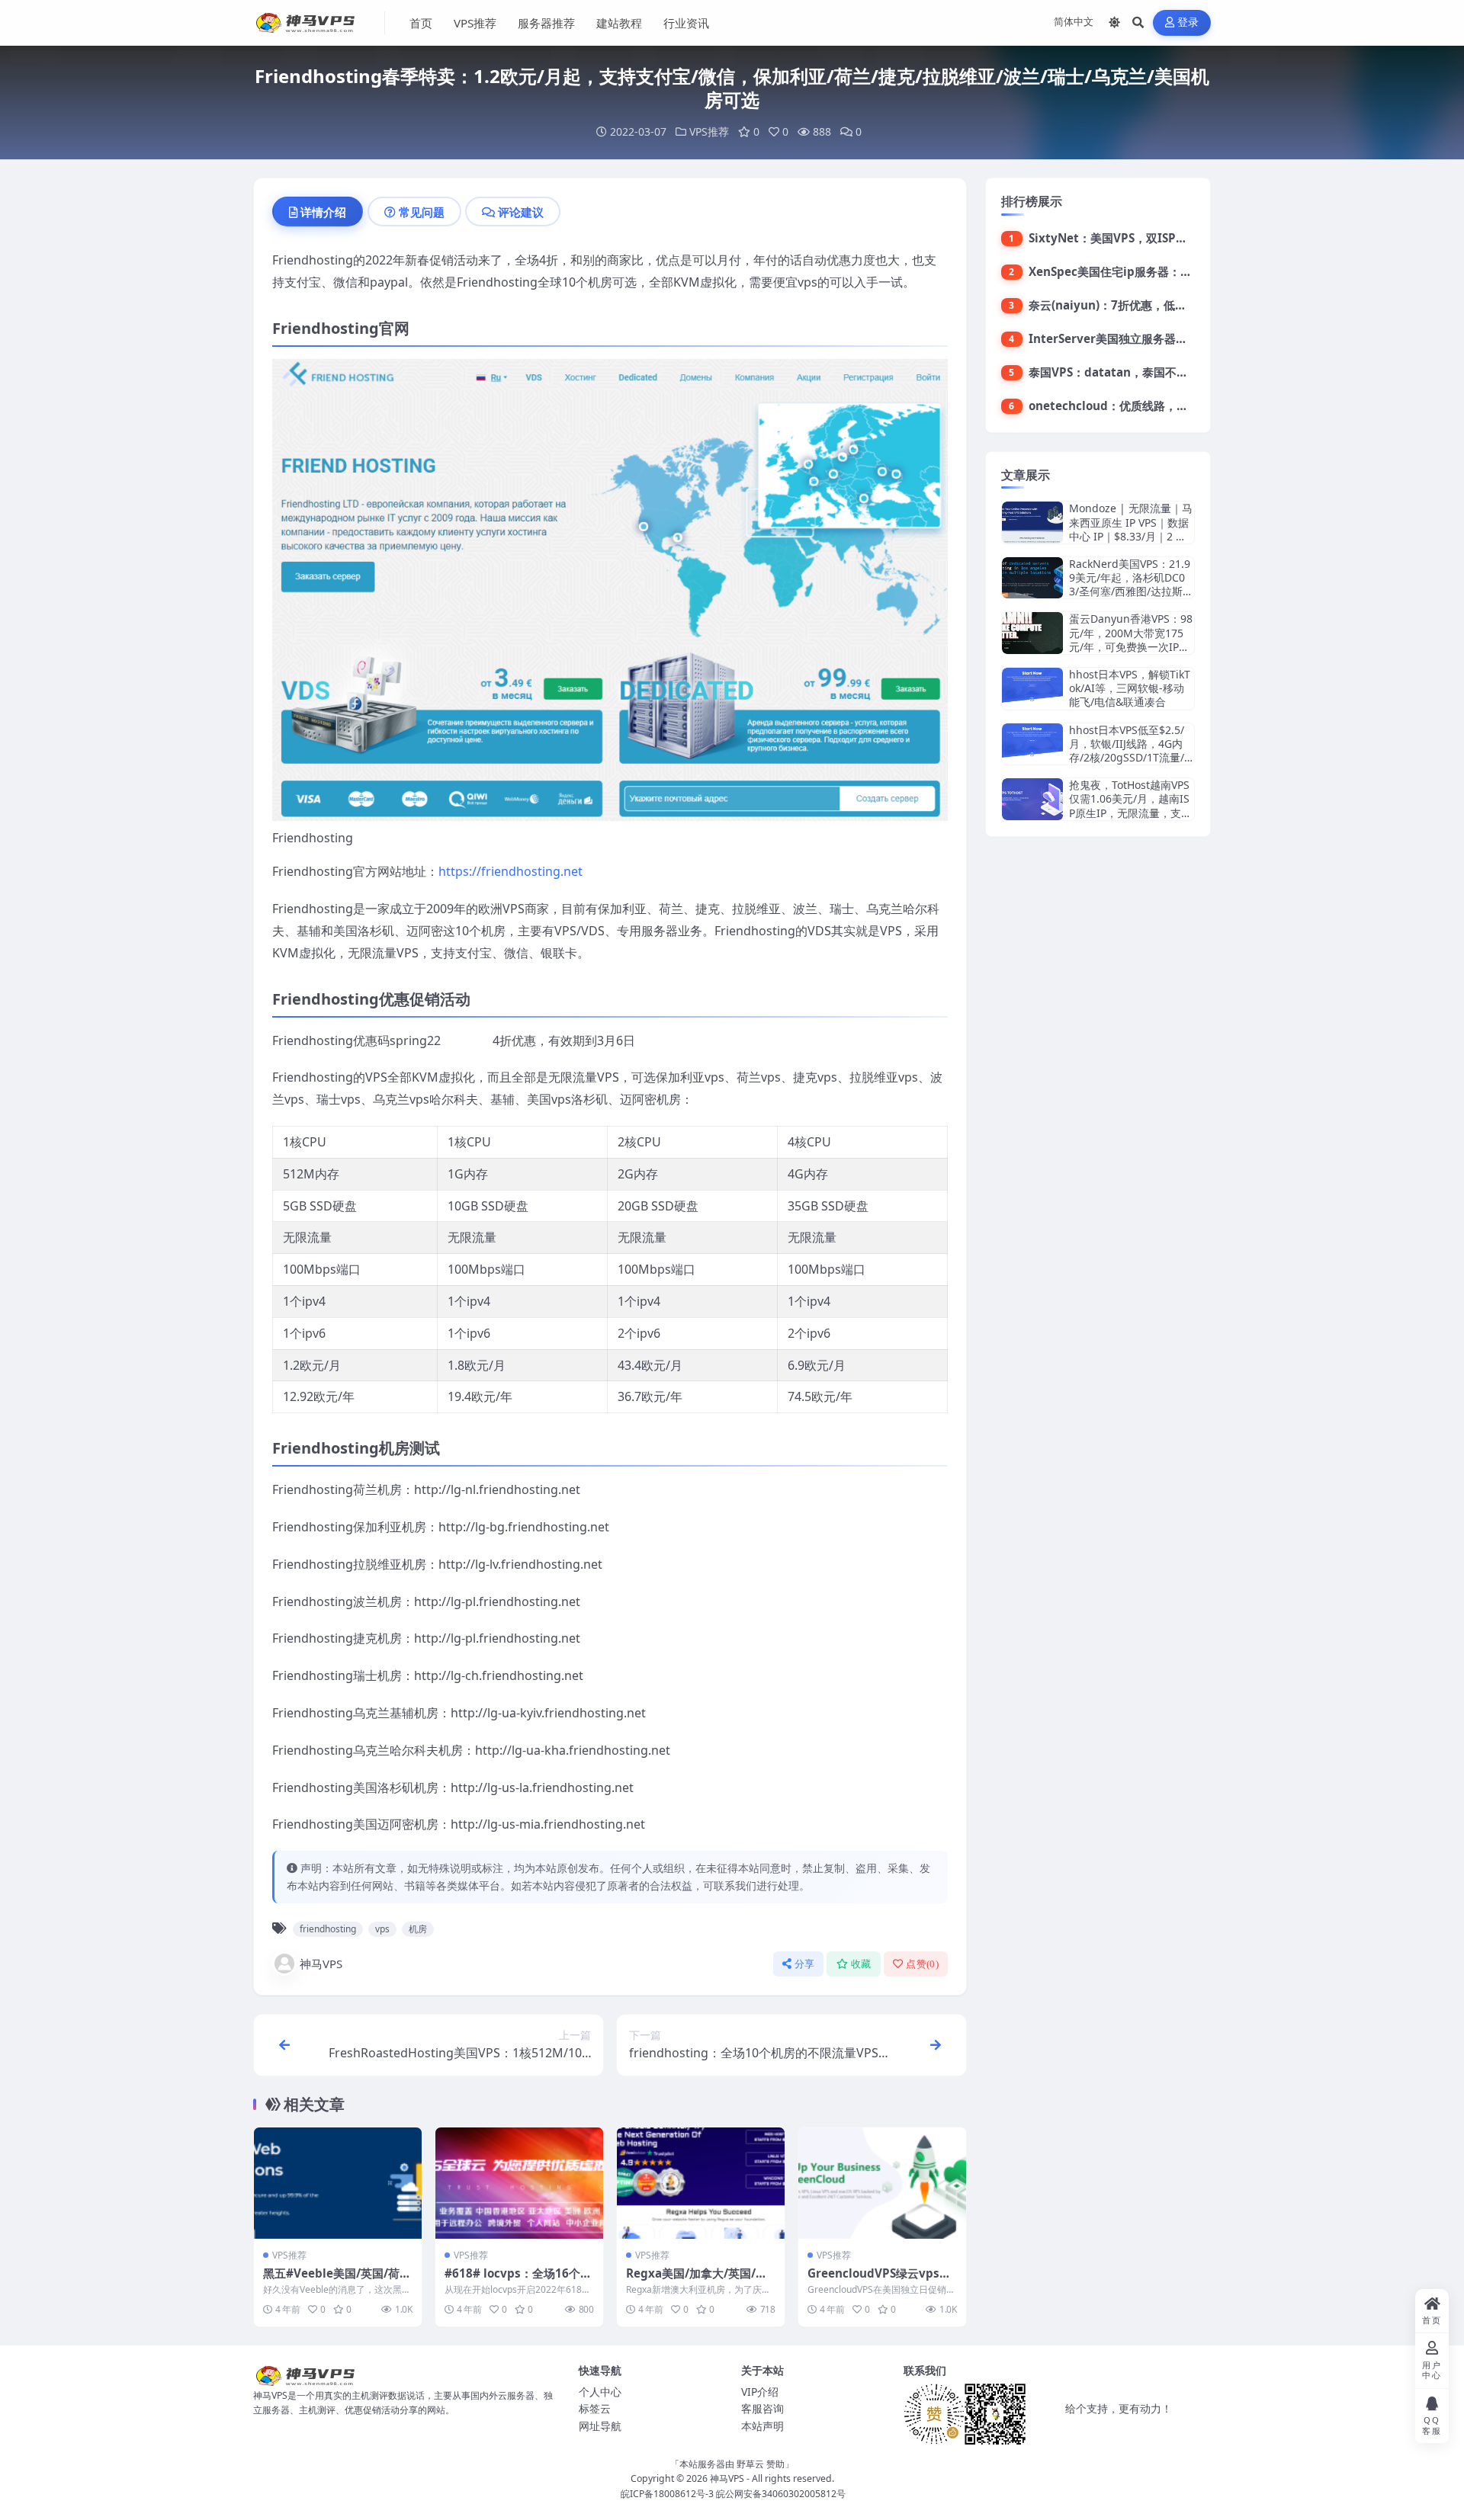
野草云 (750, 2464)
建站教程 (619, 23)
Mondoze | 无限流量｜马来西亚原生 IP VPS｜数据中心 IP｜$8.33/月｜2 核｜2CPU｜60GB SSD (1131, 529)
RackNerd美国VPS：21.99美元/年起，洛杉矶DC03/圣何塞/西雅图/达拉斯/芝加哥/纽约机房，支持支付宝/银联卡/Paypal (1130, 592)
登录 (1188, 22)
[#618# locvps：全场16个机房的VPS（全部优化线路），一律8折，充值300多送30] (519, 2183)
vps (382, 1929)
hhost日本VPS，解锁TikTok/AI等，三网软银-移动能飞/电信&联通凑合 (1130, 688)
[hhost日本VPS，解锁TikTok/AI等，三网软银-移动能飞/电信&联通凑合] (1032, 689)
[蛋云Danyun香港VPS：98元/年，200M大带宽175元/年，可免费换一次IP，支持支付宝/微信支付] (1032, 633)
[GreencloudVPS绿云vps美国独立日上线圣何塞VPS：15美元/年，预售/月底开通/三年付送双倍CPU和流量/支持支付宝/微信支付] (882, 2183)
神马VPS (321, 1964)
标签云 (595, 2408)
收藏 (861, 1964)
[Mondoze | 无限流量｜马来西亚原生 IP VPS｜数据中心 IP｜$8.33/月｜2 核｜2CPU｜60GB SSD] (1032, 523)
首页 (421, 23)
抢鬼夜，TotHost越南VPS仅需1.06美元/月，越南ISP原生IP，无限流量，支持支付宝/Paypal (1130, 806)
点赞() (922, 1964)
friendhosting (328, 1929)
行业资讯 (686, 23)
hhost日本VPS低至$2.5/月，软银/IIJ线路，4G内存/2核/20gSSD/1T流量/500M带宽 (1130, 751)
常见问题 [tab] (422, 212)
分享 (805, 1964)
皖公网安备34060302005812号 (781, 2494)
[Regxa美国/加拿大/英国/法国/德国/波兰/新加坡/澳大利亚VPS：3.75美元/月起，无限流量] (701, 2183)
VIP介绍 (760, 2392)
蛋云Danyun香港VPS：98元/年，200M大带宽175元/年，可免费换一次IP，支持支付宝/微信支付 (1131, 640)
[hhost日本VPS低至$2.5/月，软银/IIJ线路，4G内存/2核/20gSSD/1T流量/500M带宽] (1032, 744)
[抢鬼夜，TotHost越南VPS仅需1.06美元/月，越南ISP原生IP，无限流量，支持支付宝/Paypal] (1032, 799)
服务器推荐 (546, 23)
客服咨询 (762, 2408)
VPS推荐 (475, 23)
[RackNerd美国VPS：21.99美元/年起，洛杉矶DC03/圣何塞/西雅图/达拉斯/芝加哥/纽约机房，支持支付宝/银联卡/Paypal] (1032, 578)
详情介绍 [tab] (323, 212)
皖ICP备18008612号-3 (667, 2494)
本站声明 (762, 2426)
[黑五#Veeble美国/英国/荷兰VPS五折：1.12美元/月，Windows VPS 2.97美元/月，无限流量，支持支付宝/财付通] (338, 2183)
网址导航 (600, 2426)
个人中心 (600, 2392)
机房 (418, 1929)
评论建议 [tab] (521, 212)
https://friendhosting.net (510, 871)
